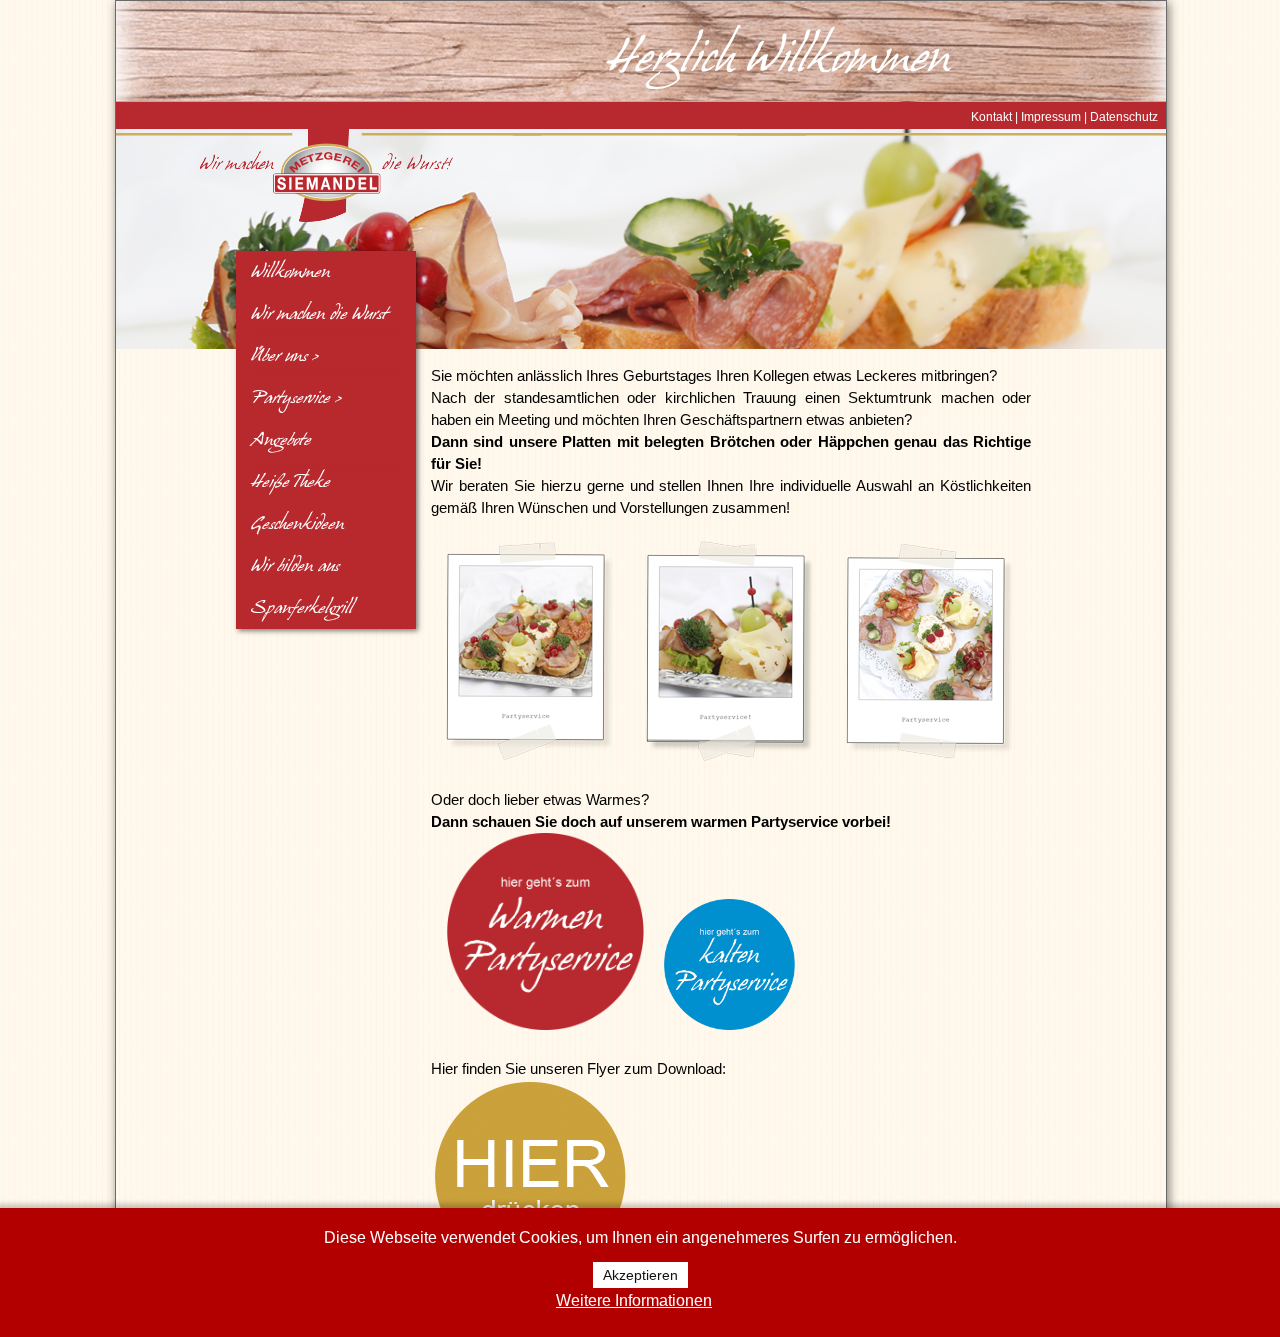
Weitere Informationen (634, 1300)
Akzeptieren (640, 1275)
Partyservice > (296, 398)
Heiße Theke (290, 482)
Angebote (281, 440)
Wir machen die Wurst (319, 314)
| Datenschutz (1119, 117)
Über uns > (285, 356)
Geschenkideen (297, 524)
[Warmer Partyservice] (545, 1025)
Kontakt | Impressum (1026, 117)
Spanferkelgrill (302, 608)
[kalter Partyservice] (729, 1025)
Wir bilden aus (295, 566)
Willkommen (290, 272)
